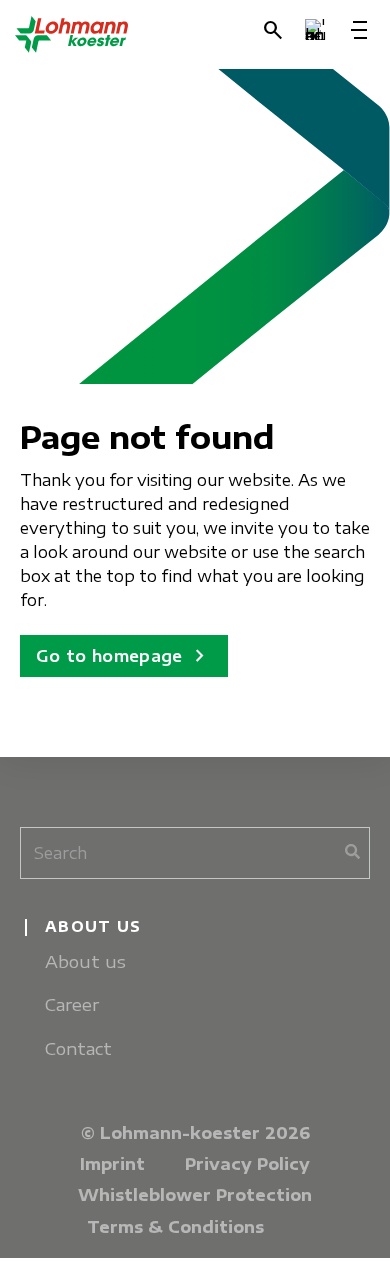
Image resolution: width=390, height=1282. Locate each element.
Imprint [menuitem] (112, 1164)
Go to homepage (124, 656)
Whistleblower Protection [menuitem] (195, 1195)
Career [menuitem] (72, 1004)
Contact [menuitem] (78, 1048)
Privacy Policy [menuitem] (247, 1164)
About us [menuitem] (85, 961)
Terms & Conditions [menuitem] (175, 1227)
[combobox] (195, 853)
